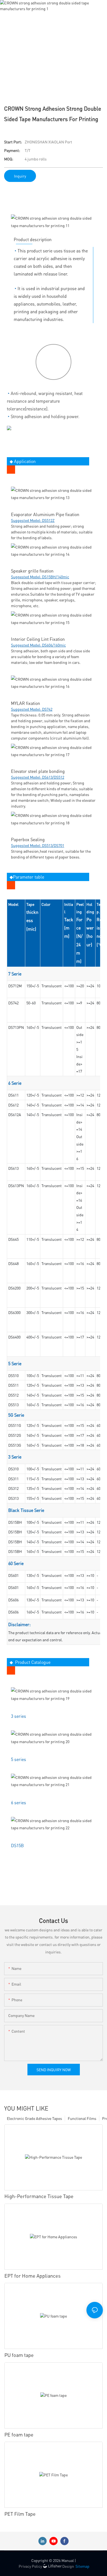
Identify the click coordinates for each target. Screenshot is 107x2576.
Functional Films (82, 2118)
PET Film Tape (20, 2514)
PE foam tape (19, 2434)
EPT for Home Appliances (33, 2276)
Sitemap (82, 2566)
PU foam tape (19, 2355)
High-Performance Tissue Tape (39, 2196)
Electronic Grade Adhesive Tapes (34, 2118)
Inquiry (20, 176)
